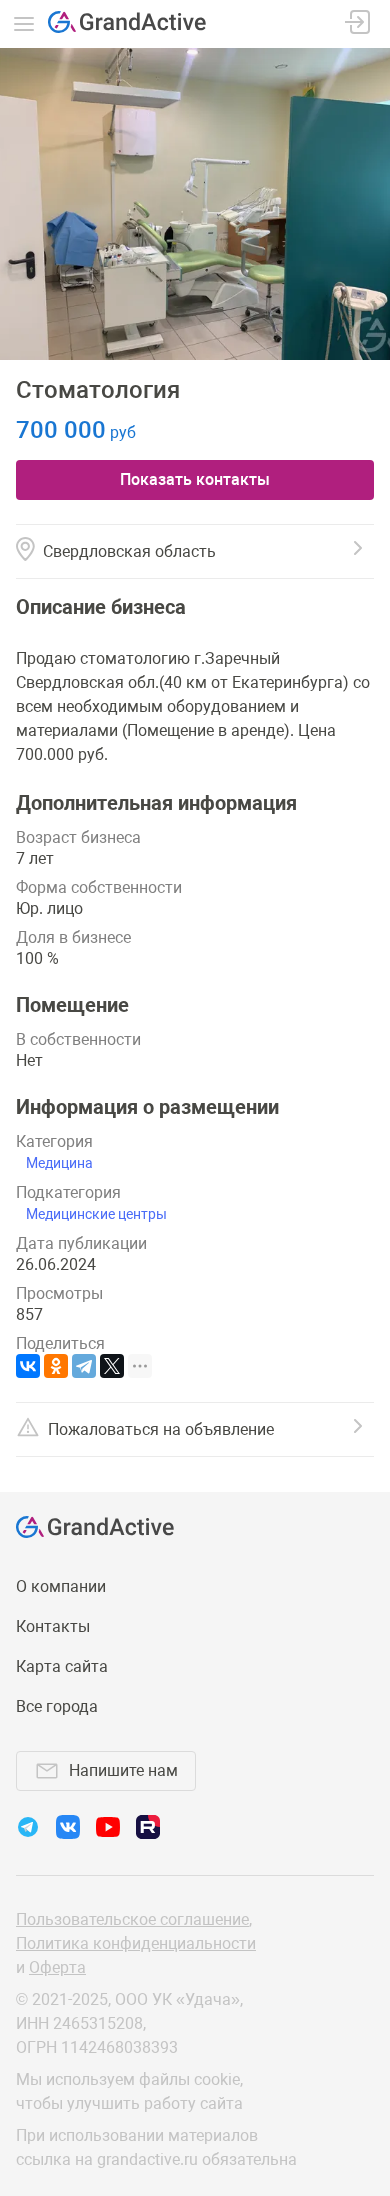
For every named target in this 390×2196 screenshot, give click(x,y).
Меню (24, 24)
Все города (57, 1706)
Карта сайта (62, 1666)
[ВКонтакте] (28, 1366)
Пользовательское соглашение (132, 1919)
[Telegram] (84, 1366)
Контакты (53, 1626)
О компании (61, 1586)
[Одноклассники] (56, 1366)
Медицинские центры (96, 1214)
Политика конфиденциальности (136, 1943)
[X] (112, 1366)
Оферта (57, 1967)
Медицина (59, 1163)
